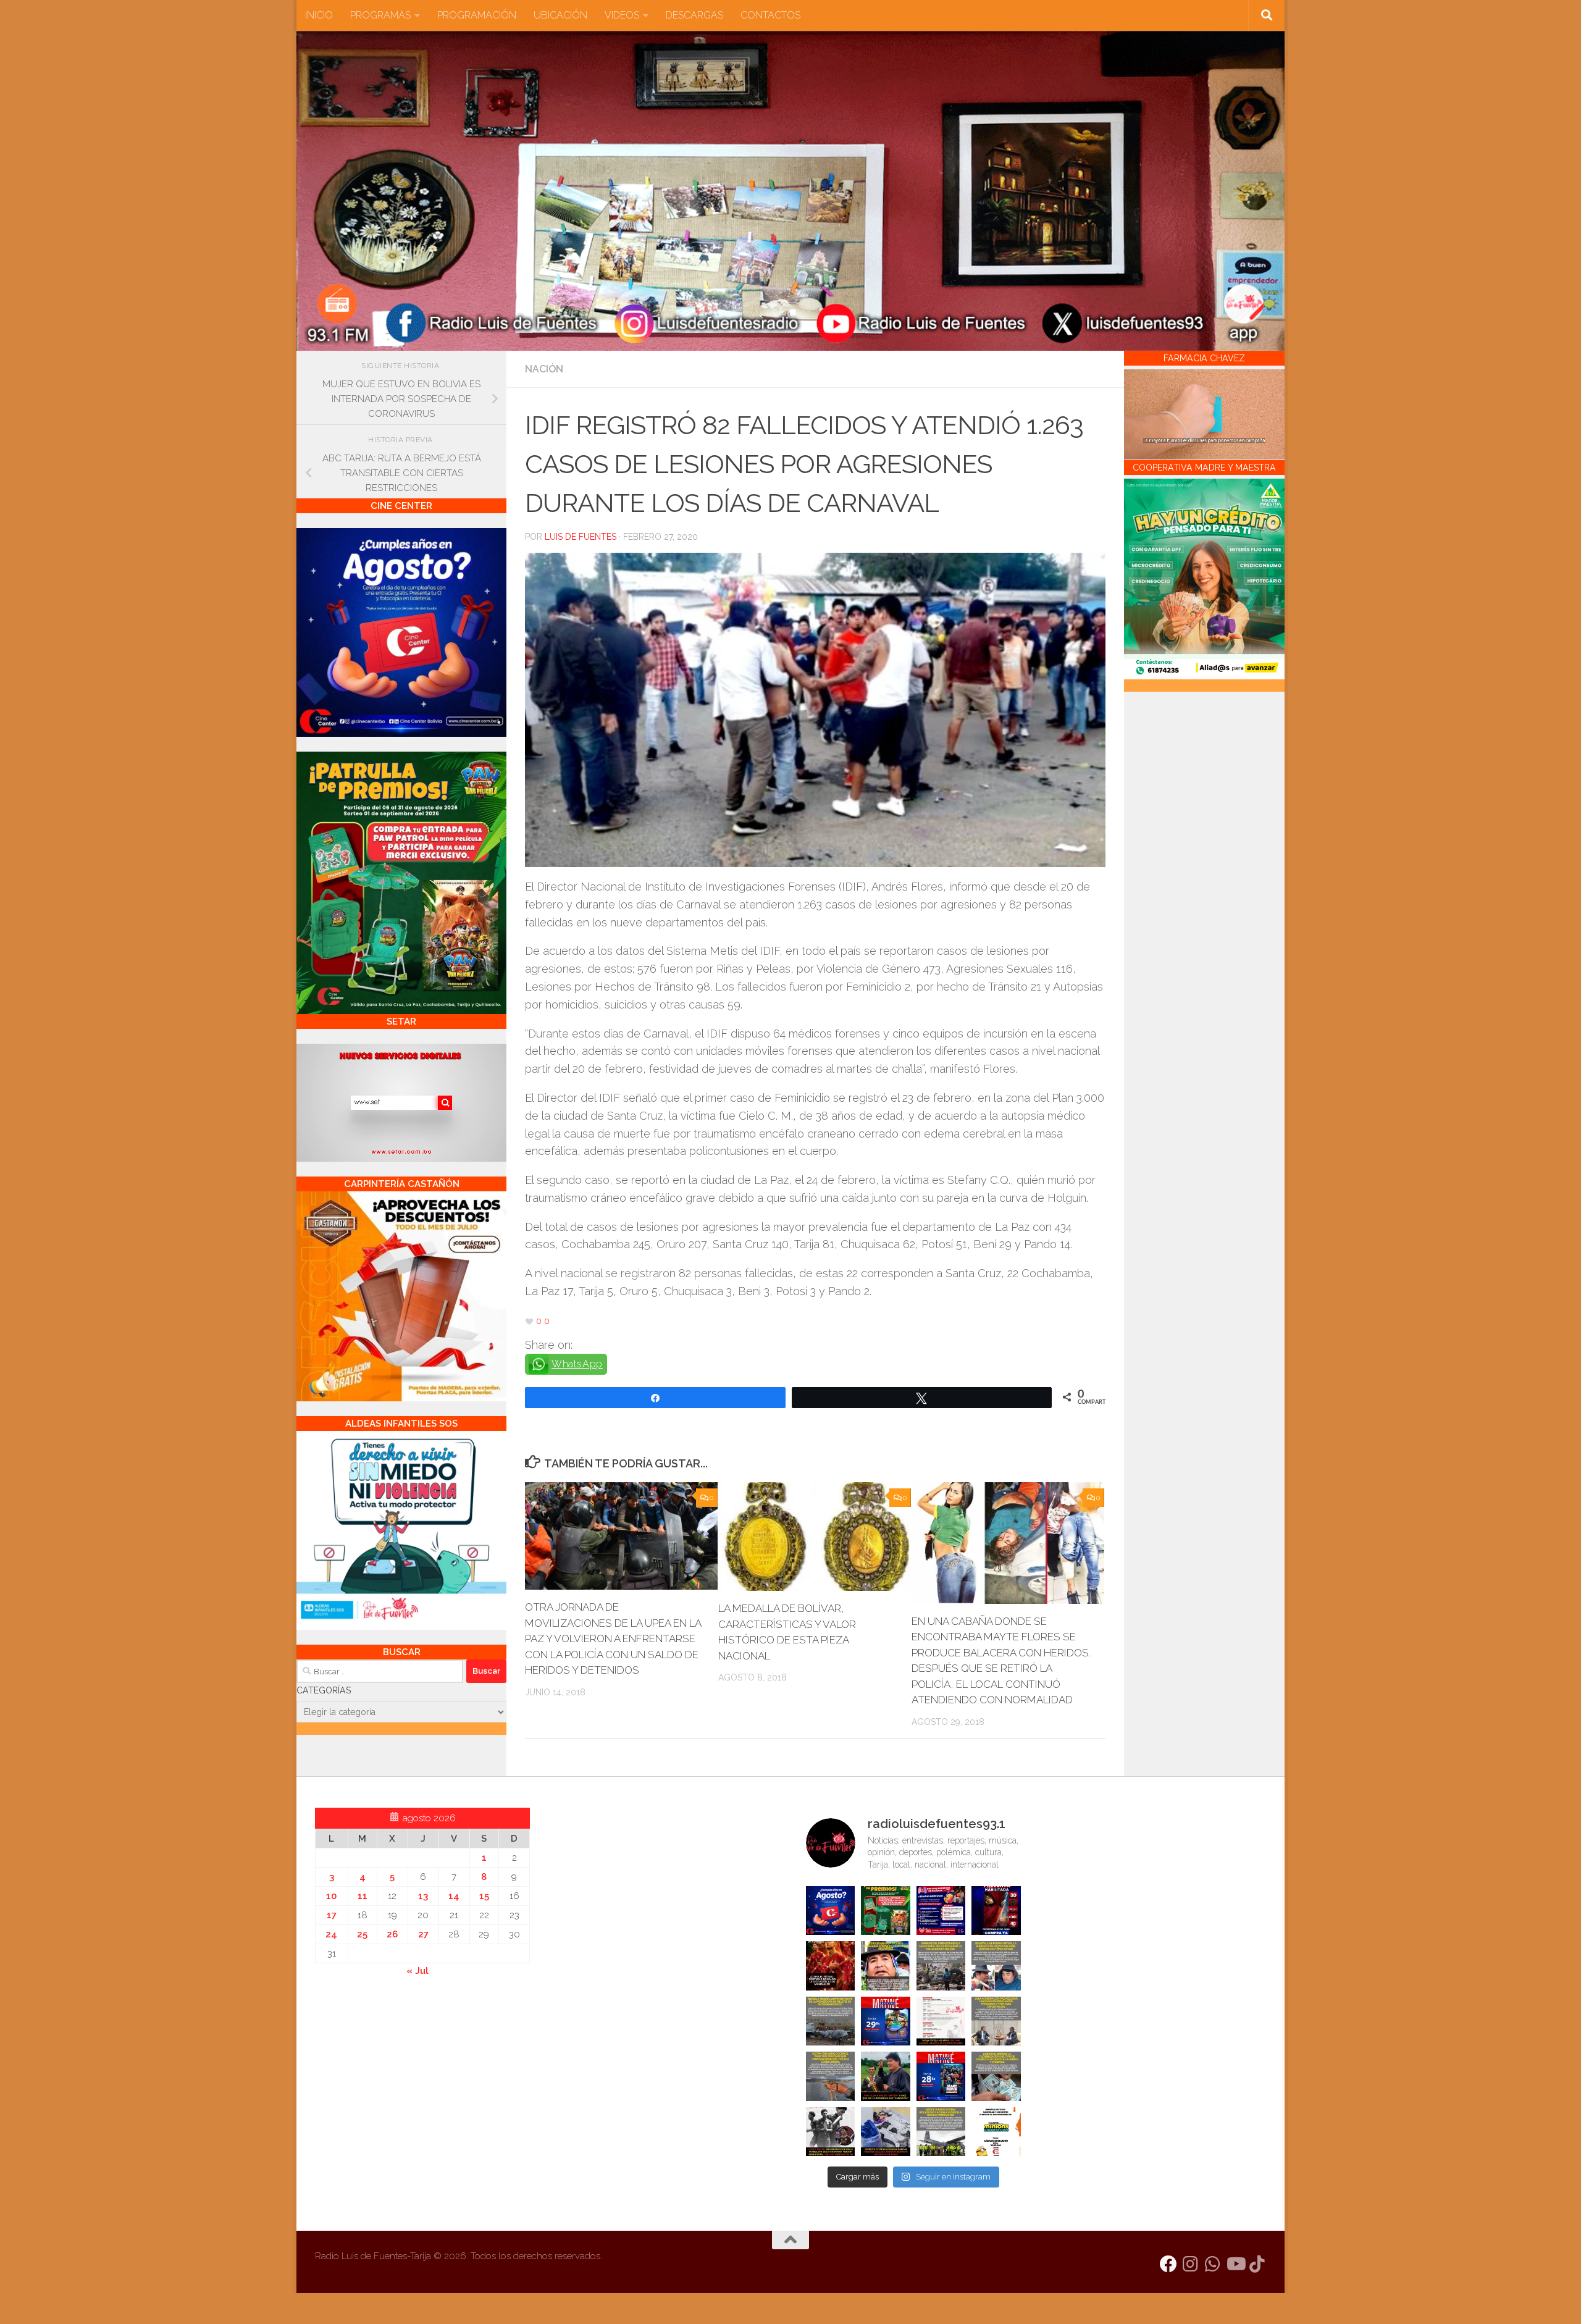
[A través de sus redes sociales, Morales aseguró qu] (886, 2076)
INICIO (319, 15)
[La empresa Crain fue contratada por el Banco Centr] (831, 2021)
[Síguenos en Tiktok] (1257, 2264)
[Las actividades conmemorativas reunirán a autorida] (941, 2021)
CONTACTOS (770, 15)
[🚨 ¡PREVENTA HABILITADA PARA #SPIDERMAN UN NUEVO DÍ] (996, 1911)
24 (331, 1934)
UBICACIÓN (560, 15)
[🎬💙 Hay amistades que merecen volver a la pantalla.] (941, 1911)
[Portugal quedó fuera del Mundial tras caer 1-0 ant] (831, 1966)
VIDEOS (622, 15)
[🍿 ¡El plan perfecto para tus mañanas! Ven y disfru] (941, 2076)
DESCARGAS (694, 15)
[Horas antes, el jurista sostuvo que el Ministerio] (996, 1966)
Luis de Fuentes (581, 537)
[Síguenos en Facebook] (1168, 2264)
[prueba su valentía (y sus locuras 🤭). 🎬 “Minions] (996, 2132)
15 (484, 1896)
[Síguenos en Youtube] (1235, 2264)
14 (454, 1896)
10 (331, 1896)
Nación (544, 369)
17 (332, 1915)
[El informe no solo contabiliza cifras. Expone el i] (941, 1966)
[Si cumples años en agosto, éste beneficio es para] (831, 1911)
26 (392, 1934)
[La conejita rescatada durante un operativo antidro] (886, 2132)
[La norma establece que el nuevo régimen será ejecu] (996, 2076)
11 (363, 1896)
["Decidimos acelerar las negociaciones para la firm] (996, 2021)
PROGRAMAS (380, 15)
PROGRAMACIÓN (477, 15)
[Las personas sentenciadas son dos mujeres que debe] (831, 2076)
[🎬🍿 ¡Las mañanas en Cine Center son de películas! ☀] (886, 2021)
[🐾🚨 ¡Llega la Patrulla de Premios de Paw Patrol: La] (886, 1911)
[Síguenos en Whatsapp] (1213, 2264)
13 (423, 1896)
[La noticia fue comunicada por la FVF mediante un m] (831, 2132)
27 (423, 1934)
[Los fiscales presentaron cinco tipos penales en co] (886, 1966)
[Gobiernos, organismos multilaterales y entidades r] (941, 2132)
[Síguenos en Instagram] (1191, 2264)
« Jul (417, 1971)
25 (362, 1934)
